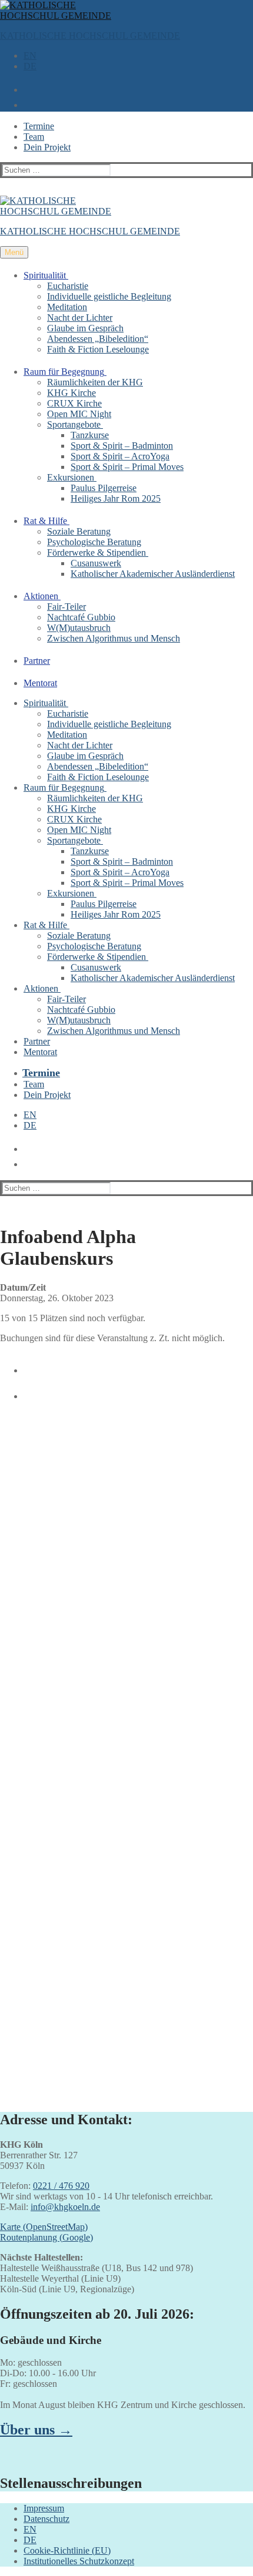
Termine (39, 126)
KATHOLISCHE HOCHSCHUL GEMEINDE (90, 36)
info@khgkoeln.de (65, 2207)
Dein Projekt (47, 147)
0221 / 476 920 (61, 2186)
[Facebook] (26, 1366)
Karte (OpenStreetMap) (44, 2227)
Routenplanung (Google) (46, 2237)
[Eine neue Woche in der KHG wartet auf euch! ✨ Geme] (126, 1556)
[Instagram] (26, 1392)
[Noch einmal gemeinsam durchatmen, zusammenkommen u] (126, 1740)
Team (34, 137)
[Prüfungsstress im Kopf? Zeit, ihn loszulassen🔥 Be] (126, 1827)
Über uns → (36, 2430)
